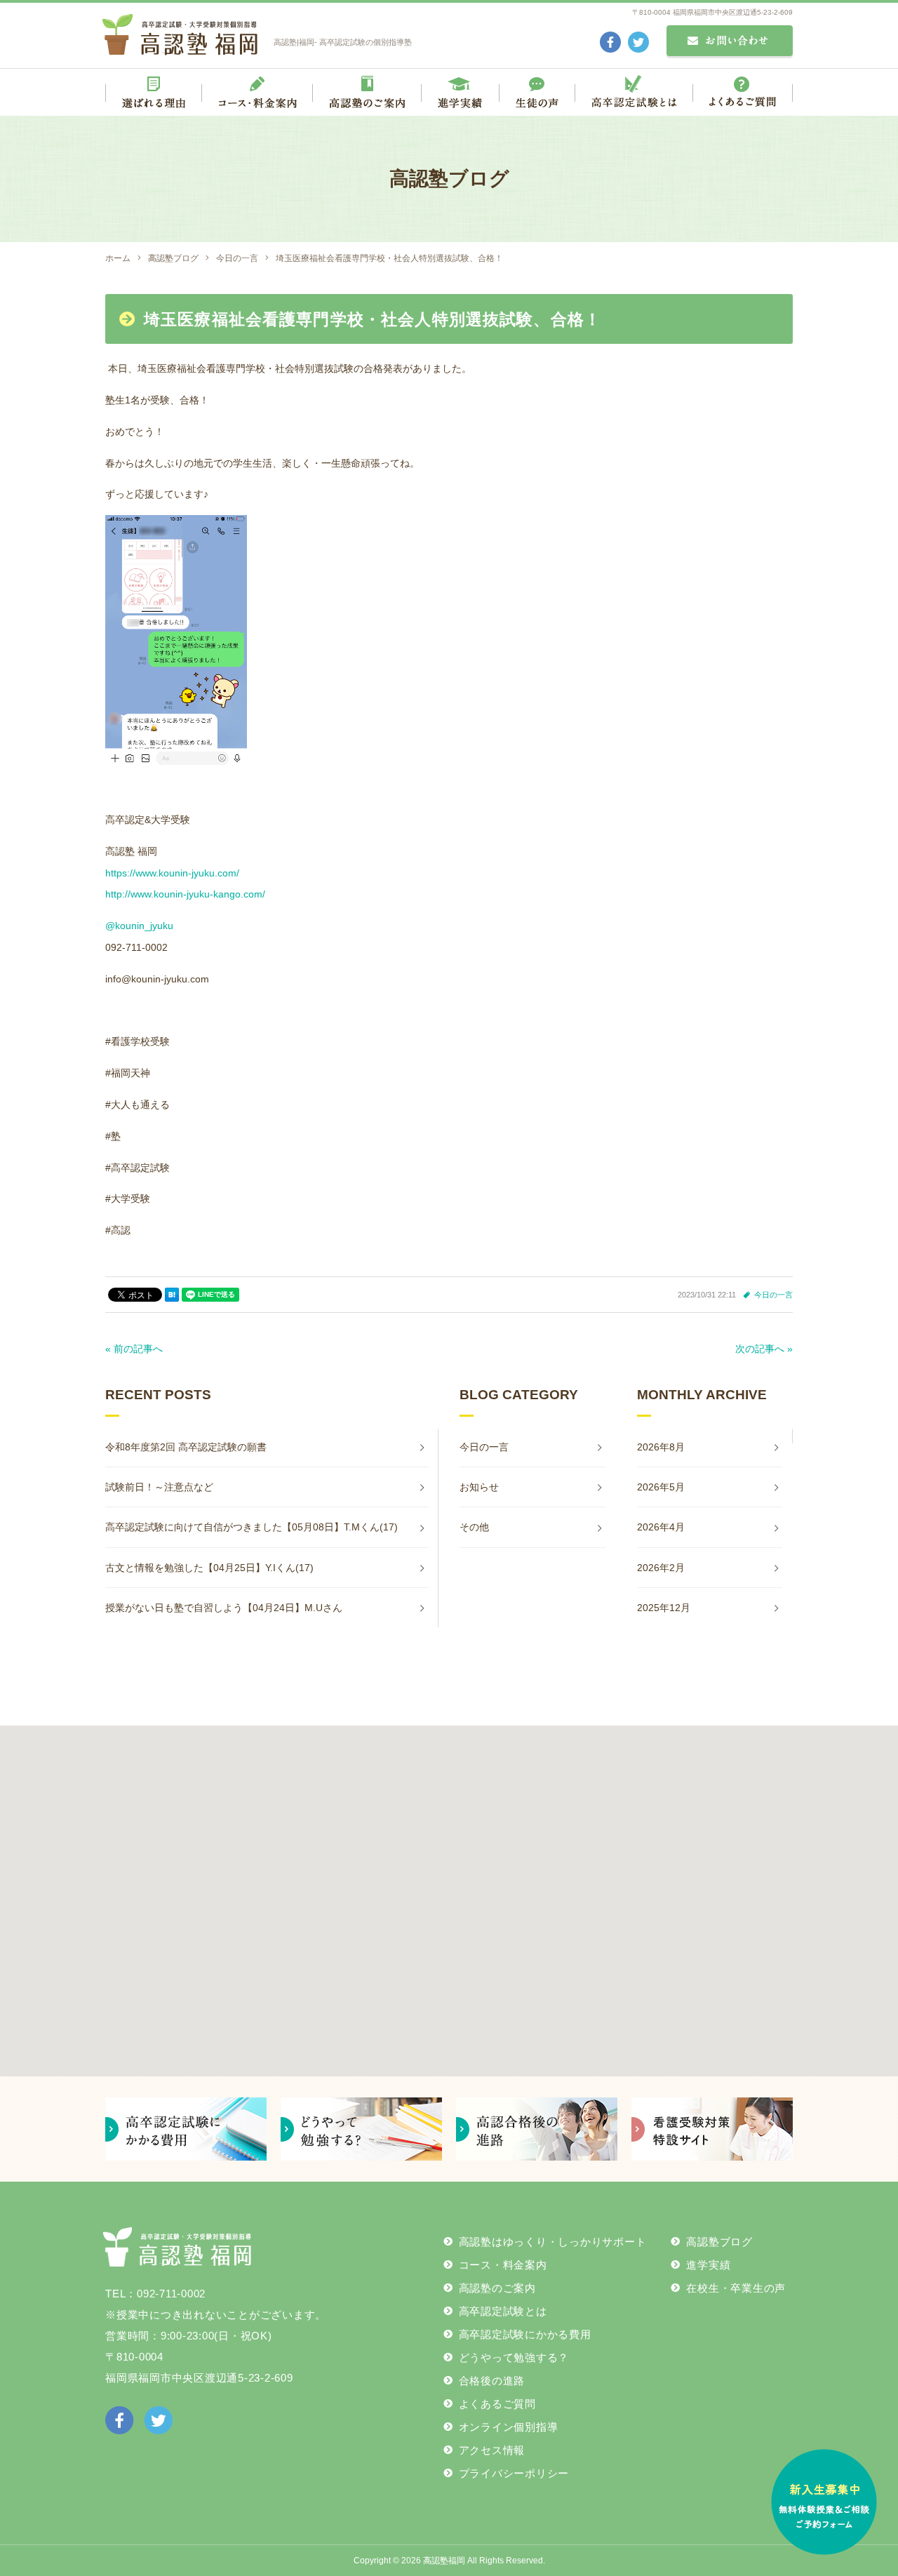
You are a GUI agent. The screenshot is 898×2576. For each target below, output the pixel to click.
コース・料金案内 (503, 2265)
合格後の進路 (492, 2381)
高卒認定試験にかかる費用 (525, 2334)
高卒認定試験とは (503, 2311)
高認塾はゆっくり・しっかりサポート (553, 2242)
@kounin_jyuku (139, 926)
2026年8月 (661, 1447)
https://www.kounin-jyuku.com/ (172, 873)
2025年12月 (664, 1608)
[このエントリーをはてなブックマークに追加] (172, 1295)
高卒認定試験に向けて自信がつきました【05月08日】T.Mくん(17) (252, 1527)
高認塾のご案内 (497, 2288)
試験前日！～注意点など (159, 1487)
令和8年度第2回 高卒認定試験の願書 (186, 1447)
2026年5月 (661, 1487)
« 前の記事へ (134, 1349)
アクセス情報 (492, 2450)
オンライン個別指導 (509, 2427)
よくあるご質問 (497, 2404)
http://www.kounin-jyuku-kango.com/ (185, 894)
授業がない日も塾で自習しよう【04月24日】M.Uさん (224, 1608)
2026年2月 (661, 1568)
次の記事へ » (764, 1349)
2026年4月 (661, 1527)
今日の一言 (773, 1295)
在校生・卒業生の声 (736, 2288)
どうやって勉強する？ (514, 2357)
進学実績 (708, 2265)
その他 (474, 1527)
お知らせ (479, 1487)
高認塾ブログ (719, 2242)
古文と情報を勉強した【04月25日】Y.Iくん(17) (209, 1568)
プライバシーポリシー (514, 2473)
